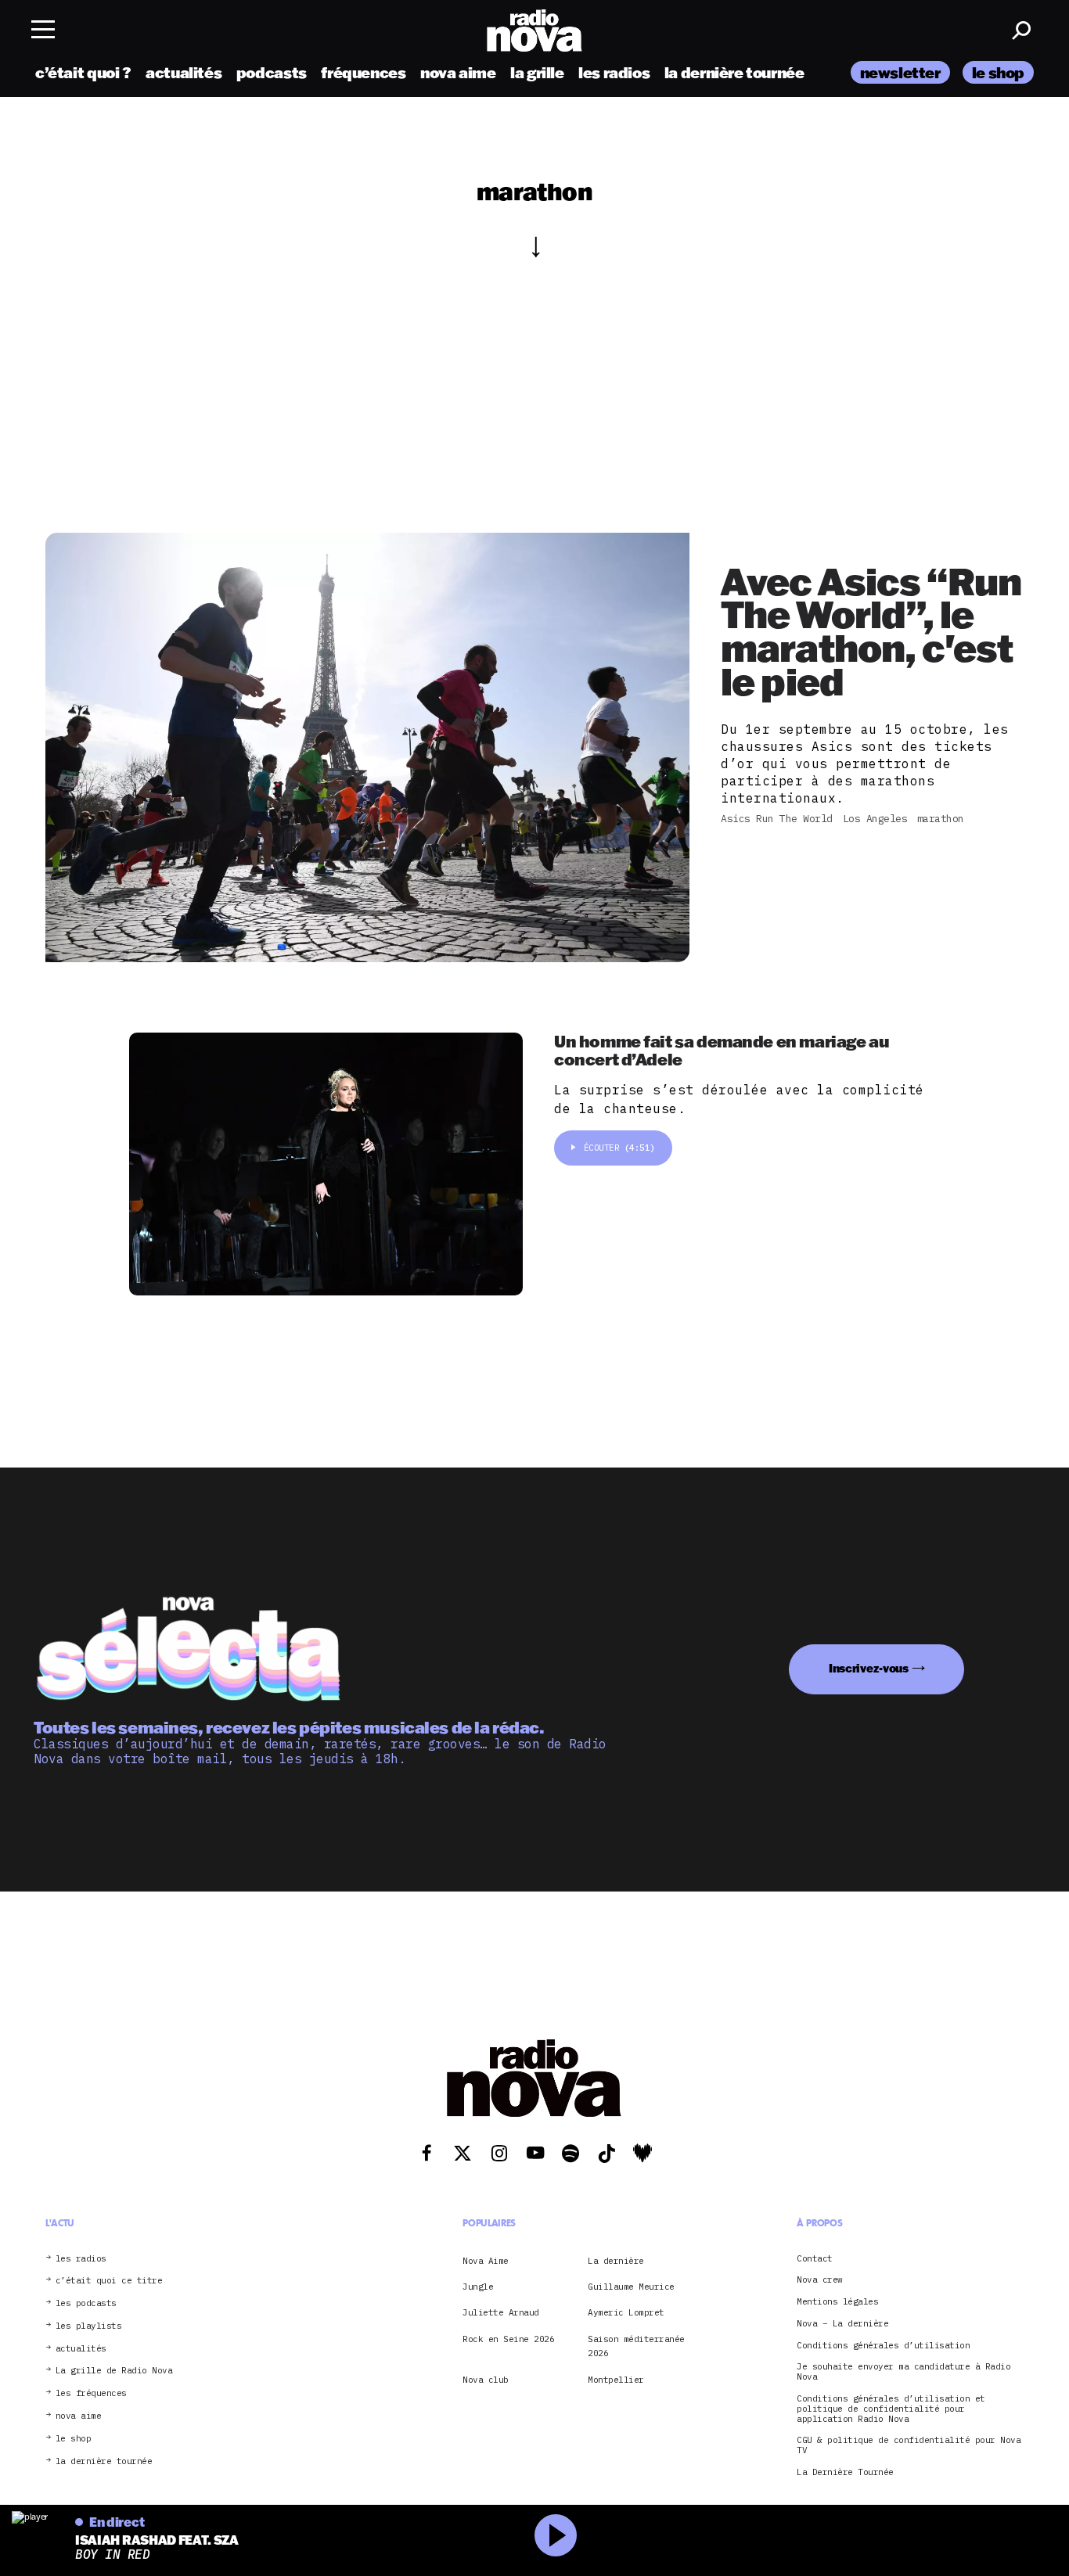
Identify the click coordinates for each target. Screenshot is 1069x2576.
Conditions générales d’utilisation (883, 2346)
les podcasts (86, 2303)
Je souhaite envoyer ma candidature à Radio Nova (903, 2372)
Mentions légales (837, 2302)
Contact (815, 2259)
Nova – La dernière (842, 2324)
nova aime (458, 72)
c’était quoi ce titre (109, 2281)
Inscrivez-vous (869, 1668)
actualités (184, 72)
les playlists (89, 2326)
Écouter (619, 1148)
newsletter (900, 72)
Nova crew (820, 2280)
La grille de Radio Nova (114, 2371)
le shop (998, 72)
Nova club (486, 2380)
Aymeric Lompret (626, 2312)
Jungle (478, 2287)
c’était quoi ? (83, 72)
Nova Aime (486, 2261)
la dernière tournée (734, 72)
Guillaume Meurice (631, 2287)
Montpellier (616, 2380)
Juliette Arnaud (501, 2312)
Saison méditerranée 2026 (636, 2346)
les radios (614, 72)
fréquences (363, 72)
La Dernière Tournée (845, 2472)
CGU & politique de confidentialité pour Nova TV (909, 2445)
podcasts (272, 72)
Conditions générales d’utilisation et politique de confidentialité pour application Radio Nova (891, 2409)
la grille (537, 72)
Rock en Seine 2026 (508, 2339)
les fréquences (91, 2393)
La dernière (616, 2261)
